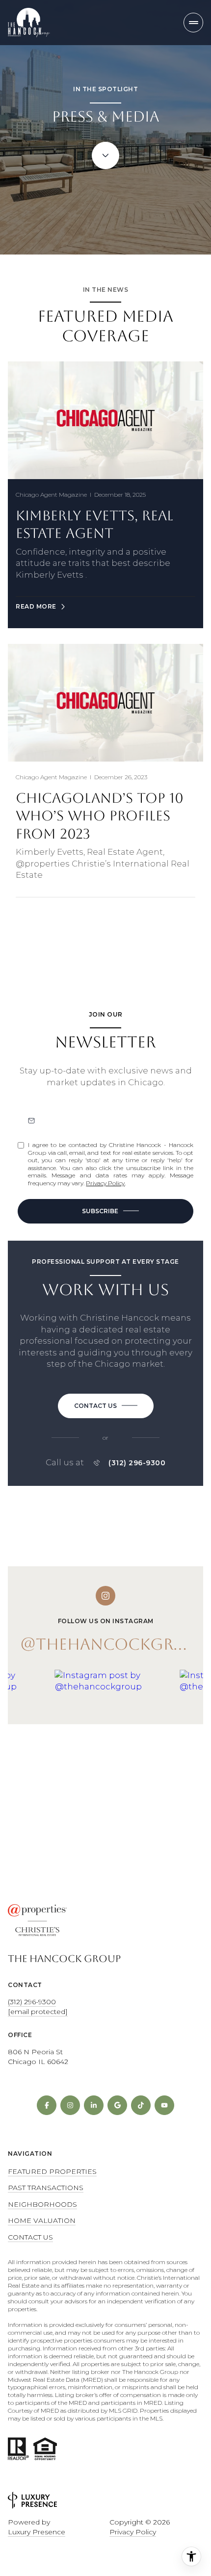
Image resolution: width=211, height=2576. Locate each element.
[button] (106, 1406)
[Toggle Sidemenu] (193, 23)
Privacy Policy (105, 1183)
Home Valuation (42, 2220)
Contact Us (30, 2237)
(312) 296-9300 (137, 1463)
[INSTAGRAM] (70, 2105)
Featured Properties (52, 2171)
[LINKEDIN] (94, 2105)
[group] (114, 1743)
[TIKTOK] (141, 2105)
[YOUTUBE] (164, 2105)
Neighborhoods (42, 2204)
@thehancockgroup (114, 1644)
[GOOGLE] (117, 2105)
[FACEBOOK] (47, 2105)
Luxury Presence (37, 2532)
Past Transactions (46, 2188)
